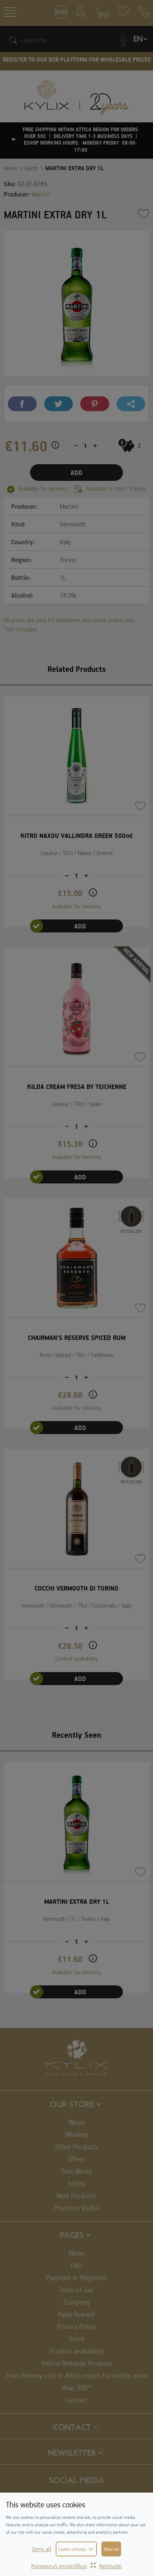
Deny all (42, 2549)
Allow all (111, 2549)
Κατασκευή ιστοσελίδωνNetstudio (76, 2566)
